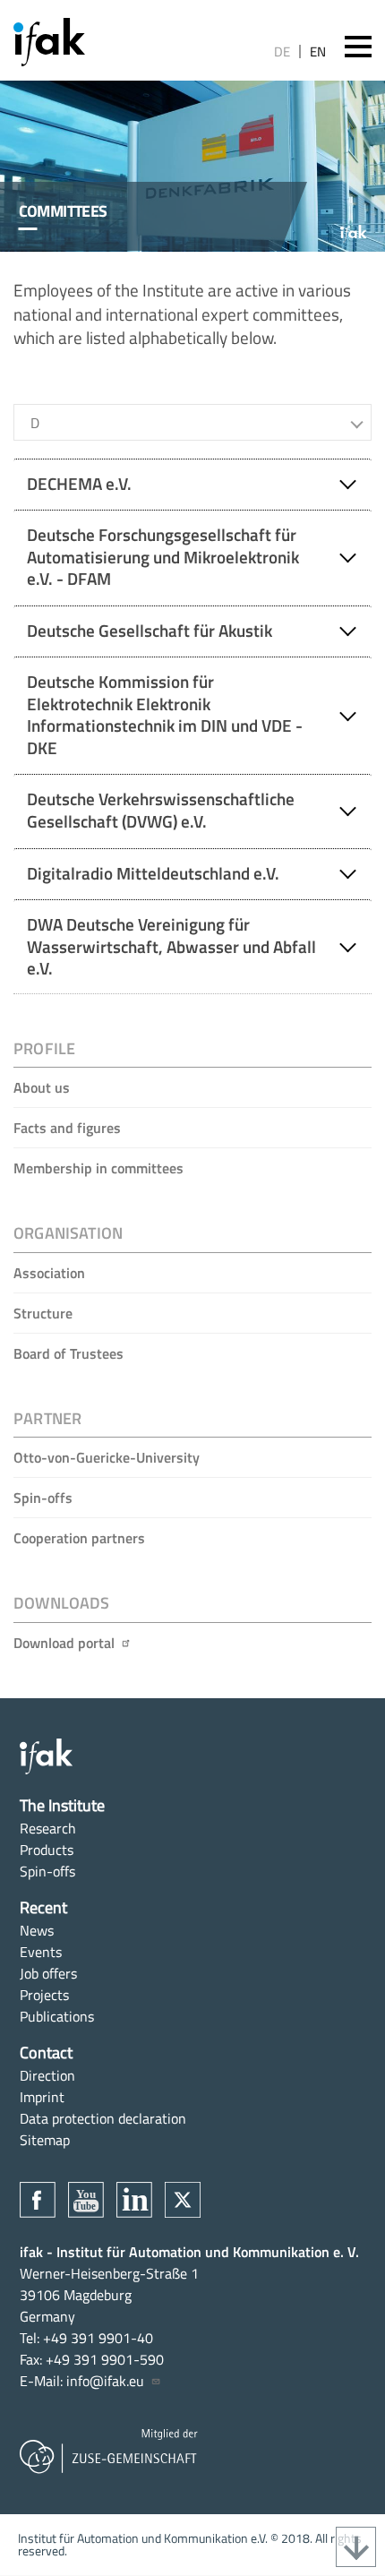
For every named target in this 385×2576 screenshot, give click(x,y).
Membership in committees (98, 1168)
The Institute (62, 1805)
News (37, 1930)
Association (49, 1273)
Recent (43, 1907)
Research (48, 1828)
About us (42, 1087)
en (318, 52)
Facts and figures (67, 1128)
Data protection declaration (103, 2118)
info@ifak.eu (105, 2381)
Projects (44, 1995)
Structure (43, 1313)
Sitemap (45, 2140)
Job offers (48, 1973)
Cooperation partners (79, 1538)
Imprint (42, 2097)
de (282, 52)
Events (41, 1952)
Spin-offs (43, 1498)
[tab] (192, 484)
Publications (57, 2016)
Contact (46, 2052)
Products (47, 1850)
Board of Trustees (68, 1353)
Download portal (64, 1643)
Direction (47, 2075)
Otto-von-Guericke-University (107, 1457)
